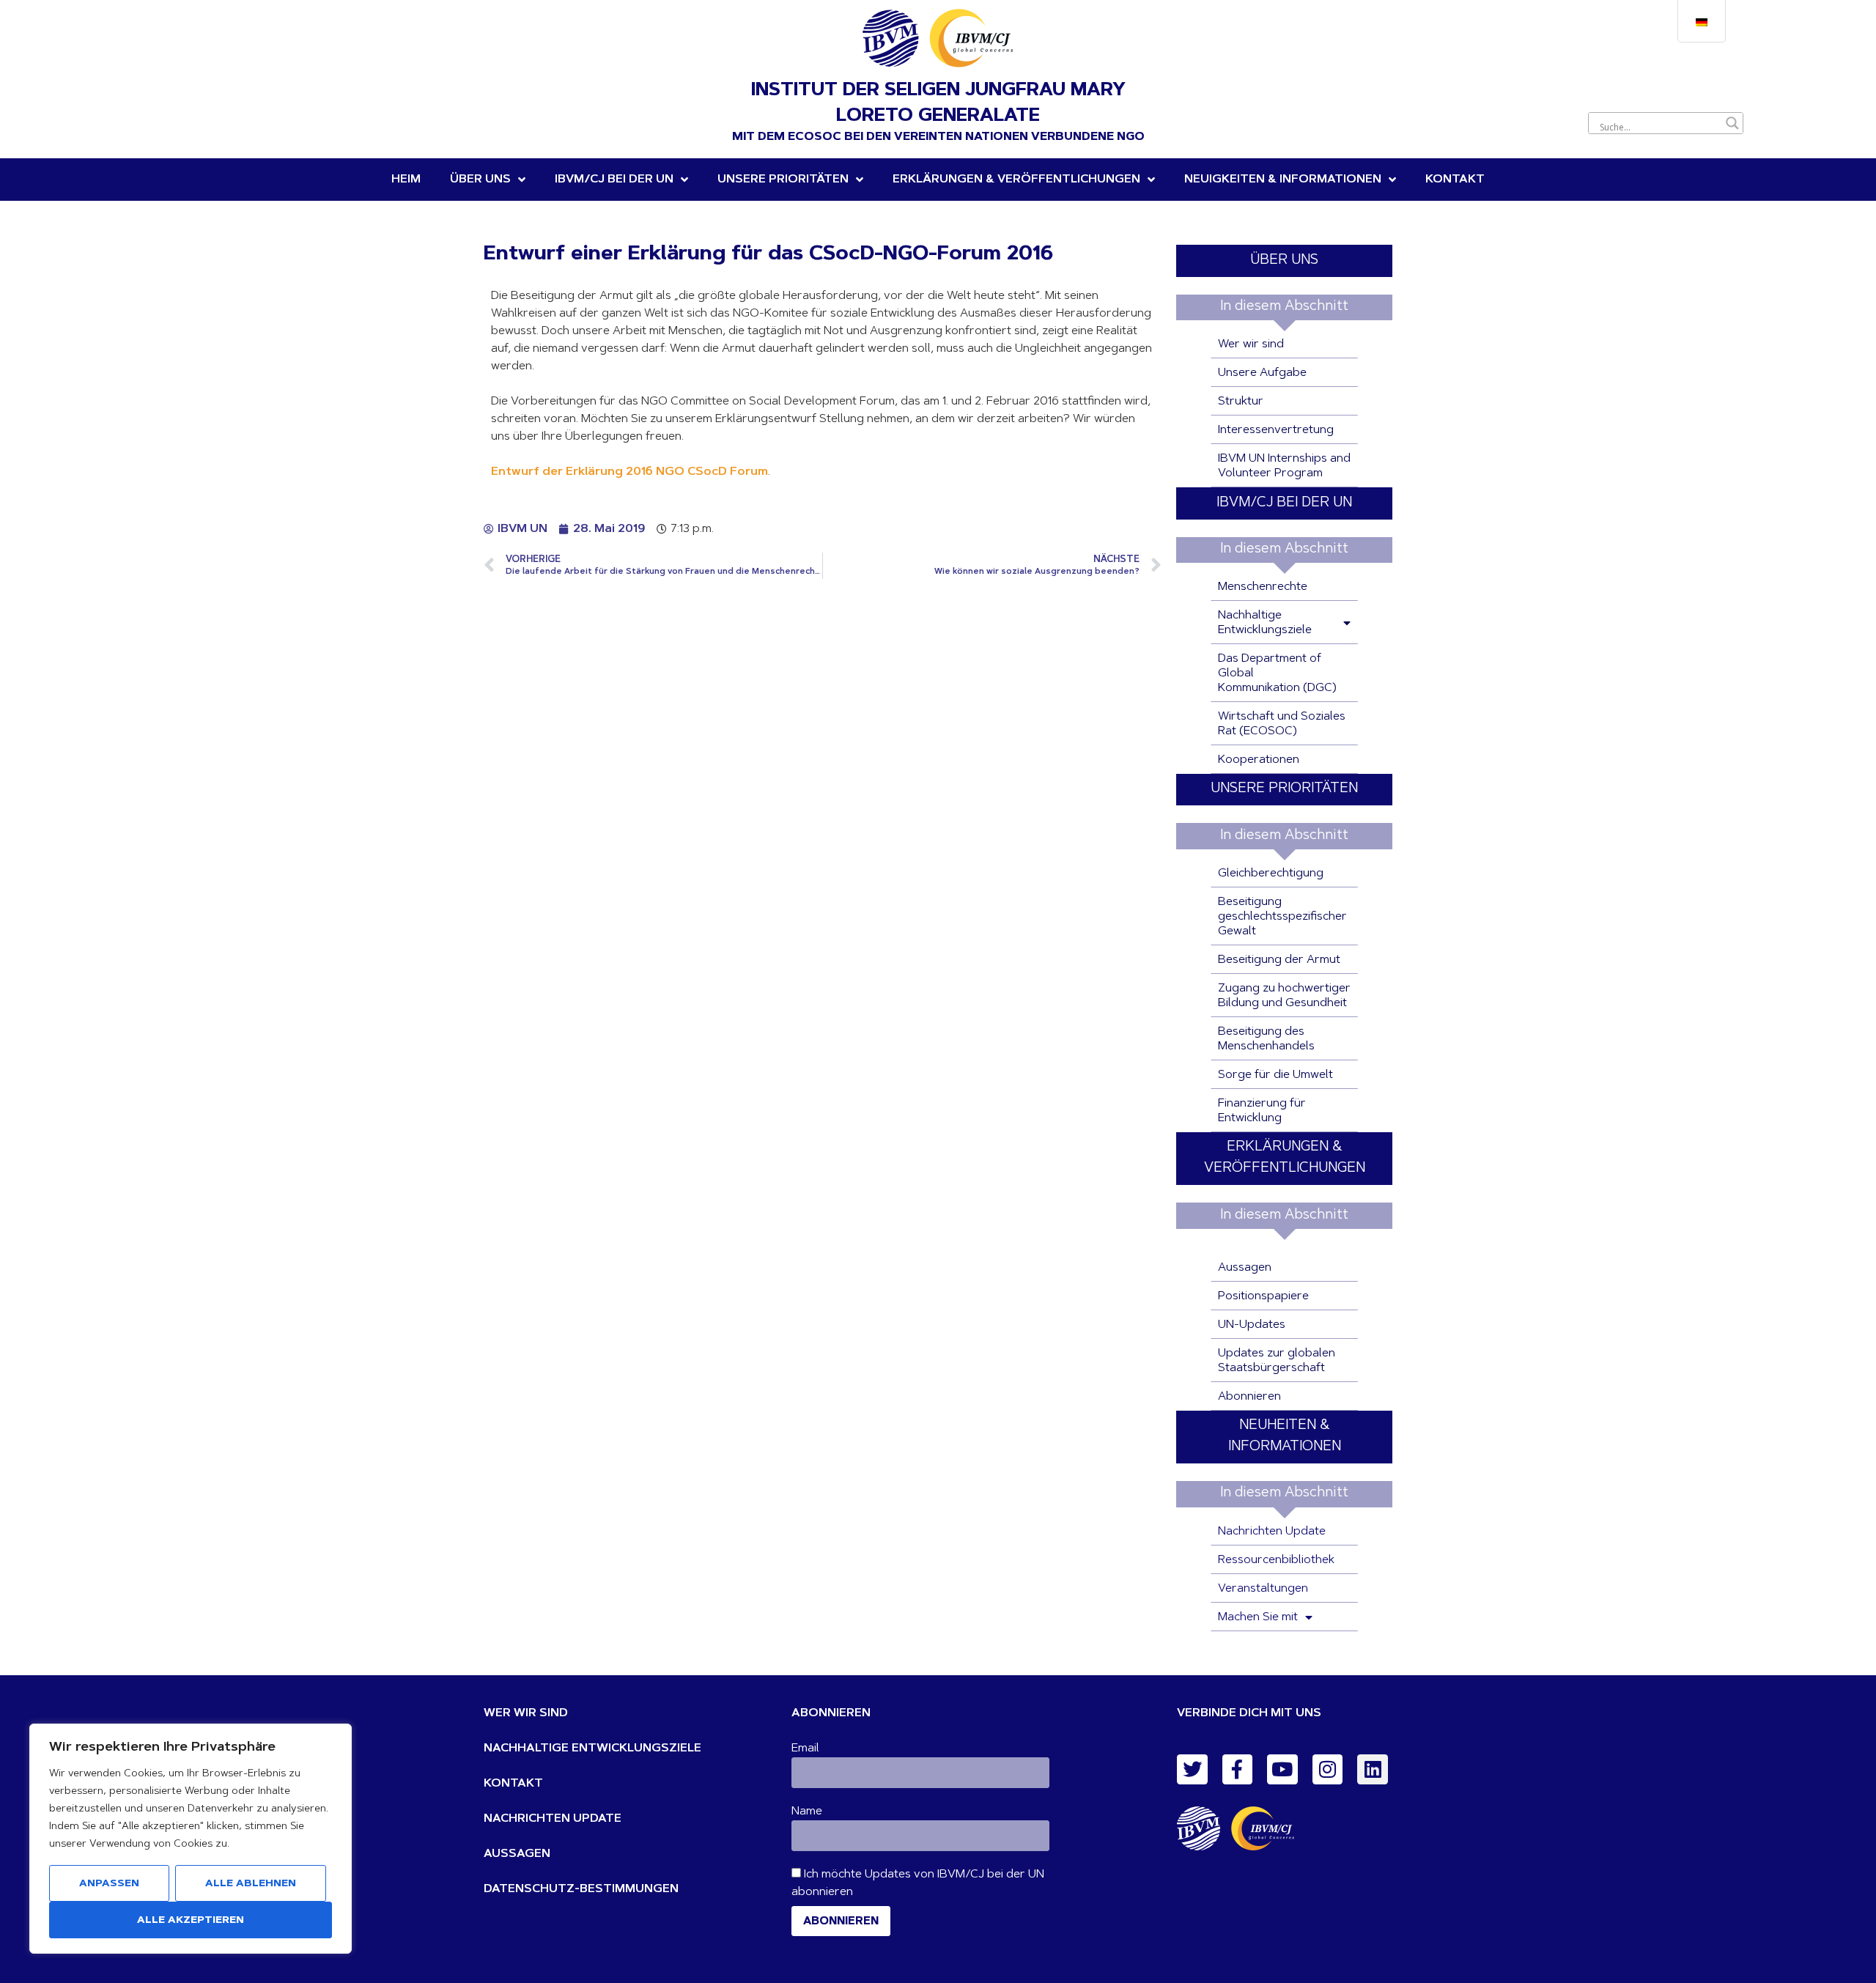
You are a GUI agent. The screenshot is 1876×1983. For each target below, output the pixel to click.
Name (807, 1812)
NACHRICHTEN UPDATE (553, 1819)
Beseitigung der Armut (1279, 960)
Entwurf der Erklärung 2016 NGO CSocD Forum (629, 472)
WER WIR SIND (526, 1713)
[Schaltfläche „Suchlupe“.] (1732, 123)
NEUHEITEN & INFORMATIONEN (1285, 1436)
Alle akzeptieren (191, 1921)
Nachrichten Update (1272, 1532)
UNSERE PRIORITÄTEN (783, 180)
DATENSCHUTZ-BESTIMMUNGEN (581, 1889)
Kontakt (1455, 180)
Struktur (1241, 402)
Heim (406, 180)
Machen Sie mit (1258, 1617)
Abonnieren (1249, 1397)
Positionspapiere (1263, 1296)
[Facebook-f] (1238, 1770)
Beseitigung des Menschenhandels (1266, 1039)
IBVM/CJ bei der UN (614, 180)
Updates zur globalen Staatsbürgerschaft (1277, 1361)
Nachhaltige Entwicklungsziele (1265, 623)
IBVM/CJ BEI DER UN (1284, 503)
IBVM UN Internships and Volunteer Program (1284, 466)
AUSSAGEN (517, 1854)
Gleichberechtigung (1271, 874)
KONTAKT (513, 1784)
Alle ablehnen (251, 1884)
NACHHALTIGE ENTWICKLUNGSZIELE (592, 1748)
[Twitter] (1192, 1770)
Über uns (480, 180)
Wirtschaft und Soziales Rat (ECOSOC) (1282, 724)
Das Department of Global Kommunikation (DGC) (1277, 673)
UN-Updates (1252, 1325)
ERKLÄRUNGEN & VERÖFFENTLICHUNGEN (1016, 180)
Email (805, 1748)
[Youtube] (1282, 1770)
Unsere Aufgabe (1262, 373)
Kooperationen (1259, 760)
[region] (191, 1839)
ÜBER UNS (1284, 261)
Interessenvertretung (1276, 430)
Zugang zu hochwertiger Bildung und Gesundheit (1284, 996)
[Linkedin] (1373, 1770)
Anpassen (109, 1884)
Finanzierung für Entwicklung (1262, 1111)
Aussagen (1245, 1268)
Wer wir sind (1251, 344)
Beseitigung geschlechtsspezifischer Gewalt (1282, 917)
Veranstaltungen (1263, 1589)
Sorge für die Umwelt (1275, 1075)
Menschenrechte (1263, 587)
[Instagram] (1328, 1770)
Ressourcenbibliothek (1276, 1560)
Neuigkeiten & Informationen (1283, 180)
